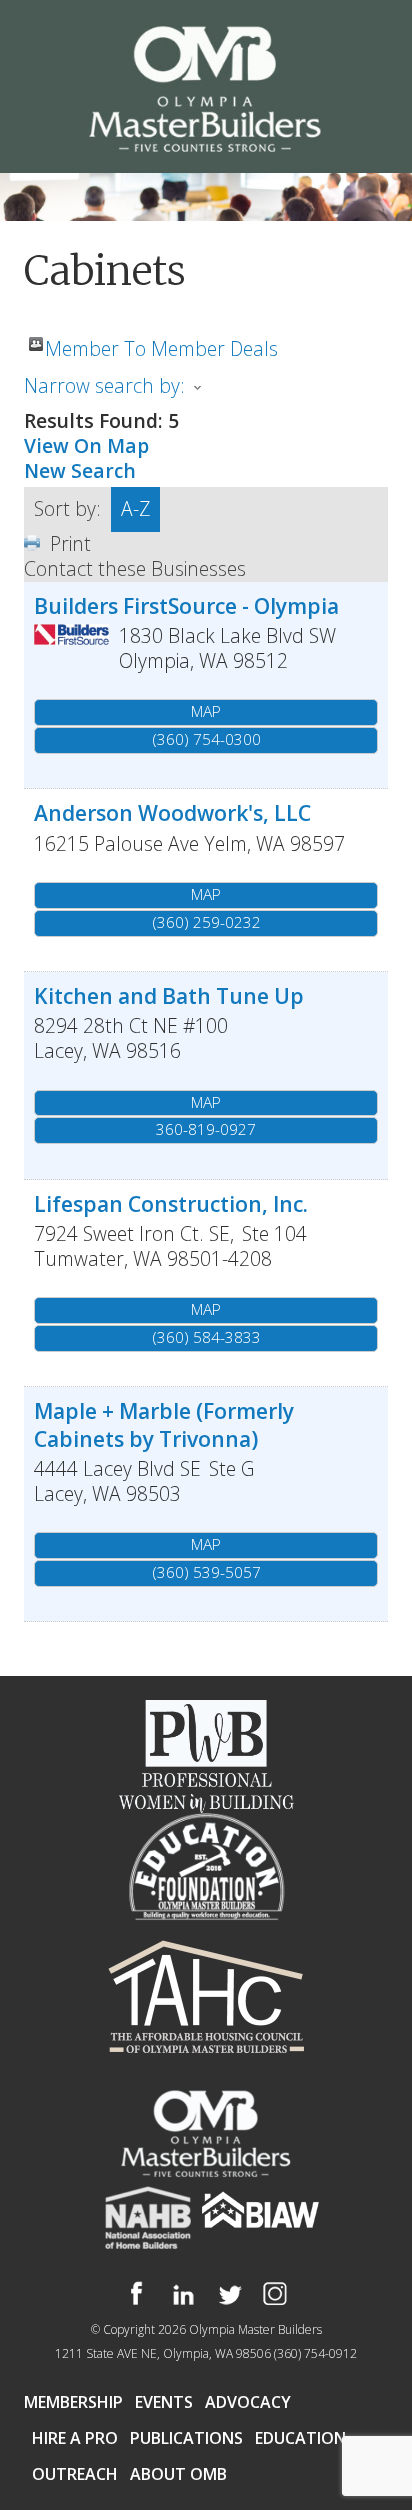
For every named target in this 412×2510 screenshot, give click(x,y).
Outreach (75, 2474)
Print (70, 543)
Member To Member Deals (161, 344)
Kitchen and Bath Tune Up (169, 995)
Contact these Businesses (135, 568)
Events (164, 2402)
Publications (186, 2438)
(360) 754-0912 (315, 2353)
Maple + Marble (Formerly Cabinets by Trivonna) (164, 1424)
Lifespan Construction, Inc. (171, 1203)
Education (300, 2438)
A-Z (135, 508)
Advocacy (248, 2402)
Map (206, 711)
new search (80, 470)
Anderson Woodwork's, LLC (172, 812)
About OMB (178, 2474)
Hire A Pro (75, 2438)
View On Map (86, 445)
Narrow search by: (104, 385)
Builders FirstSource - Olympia (186, 605)
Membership (73, 2402)
